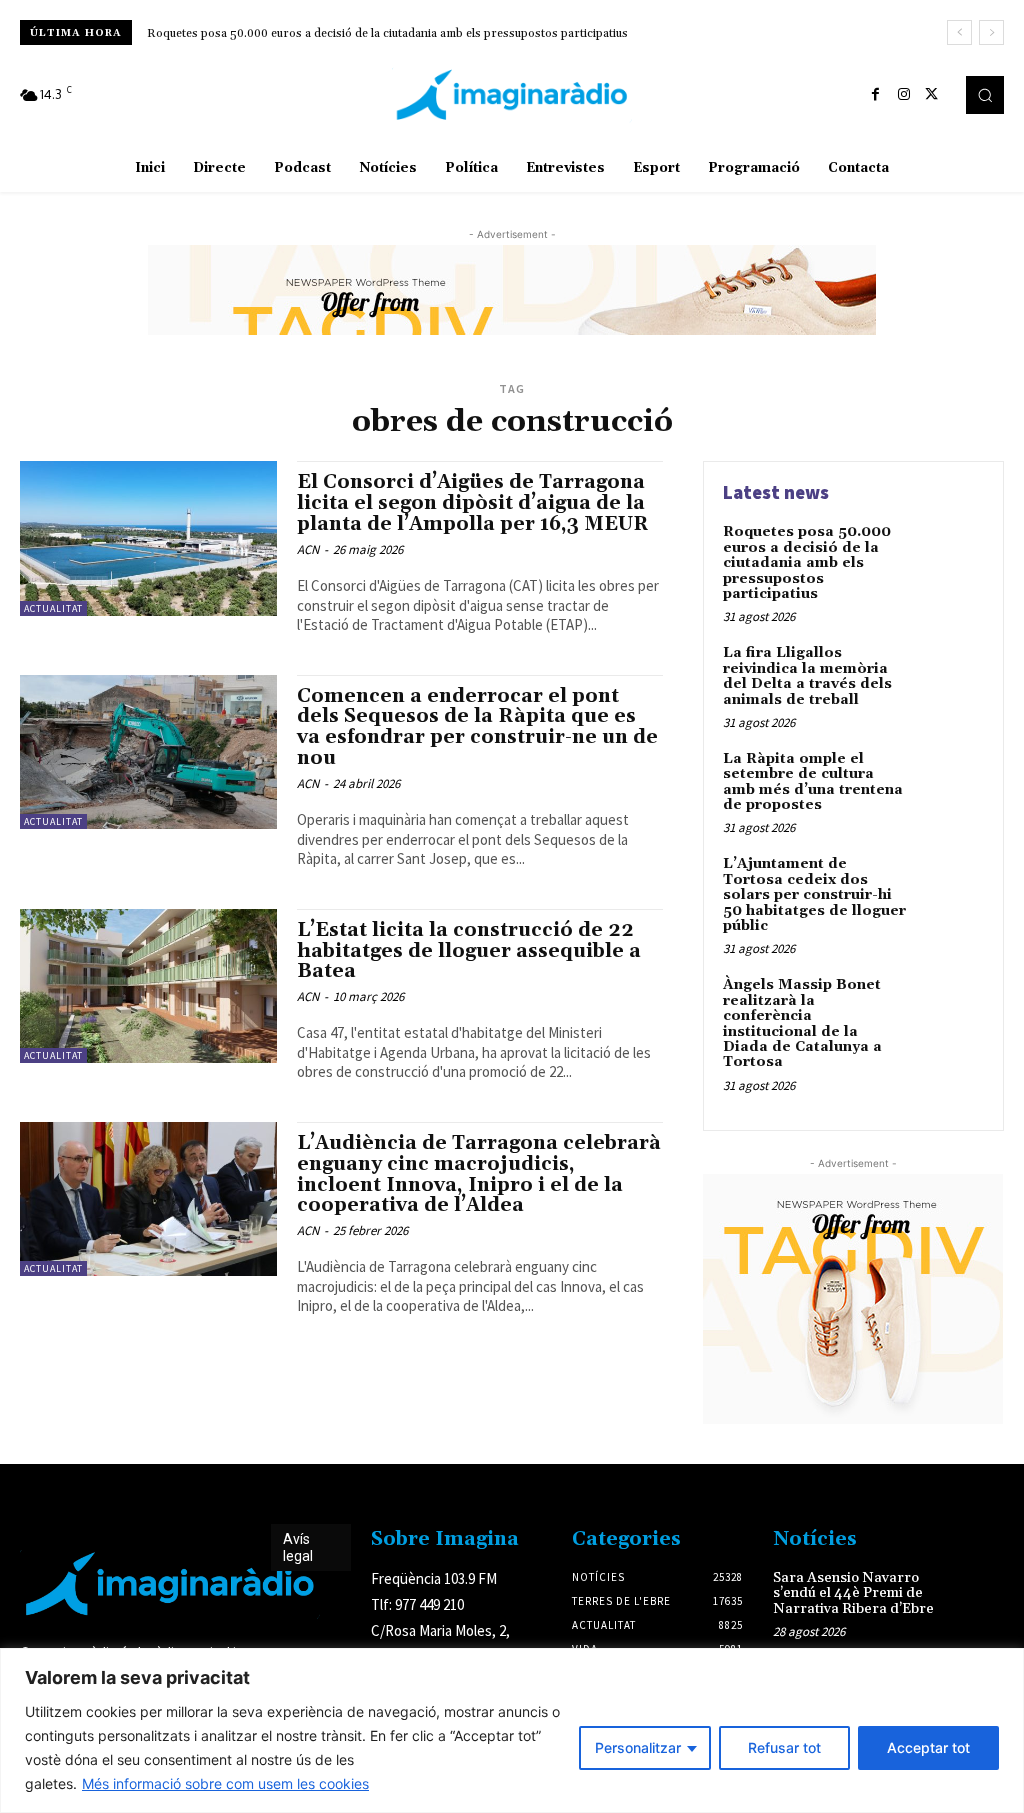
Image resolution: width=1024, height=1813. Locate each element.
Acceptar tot (928, 1747)
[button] (985, 95)
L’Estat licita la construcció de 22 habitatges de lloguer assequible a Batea (469, 951)
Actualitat (53, 608)
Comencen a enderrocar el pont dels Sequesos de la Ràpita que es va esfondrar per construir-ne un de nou (477, 727)
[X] (932, 95)
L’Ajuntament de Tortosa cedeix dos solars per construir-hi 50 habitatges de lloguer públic (814, 895)
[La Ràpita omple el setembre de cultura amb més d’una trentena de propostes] (950, 782)
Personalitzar (638, 1747)
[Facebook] (876, 95)
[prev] (959, 32)
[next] (991, 32)
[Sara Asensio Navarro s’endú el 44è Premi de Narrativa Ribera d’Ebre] (981, 1590)
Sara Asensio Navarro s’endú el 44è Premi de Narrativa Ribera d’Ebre (853, 1593)
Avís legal (298, 1547)
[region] (512, 1730)
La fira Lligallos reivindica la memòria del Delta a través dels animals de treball (807, 676)
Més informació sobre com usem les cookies (225, 1783)
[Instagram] (904, 95)
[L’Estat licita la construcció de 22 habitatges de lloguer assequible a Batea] (148, 986)
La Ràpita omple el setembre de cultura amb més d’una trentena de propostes (813, 782)
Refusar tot (784, 1747)
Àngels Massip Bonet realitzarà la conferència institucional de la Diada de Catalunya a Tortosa (802, 1023)
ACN (308, 549)
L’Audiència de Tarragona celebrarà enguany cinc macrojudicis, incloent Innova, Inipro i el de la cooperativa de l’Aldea (479, 1174)
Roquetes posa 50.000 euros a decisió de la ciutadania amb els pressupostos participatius (387, 33)
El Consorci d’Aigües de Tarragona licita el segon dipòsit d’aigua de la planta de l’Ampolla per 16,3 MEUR (473, 503)
